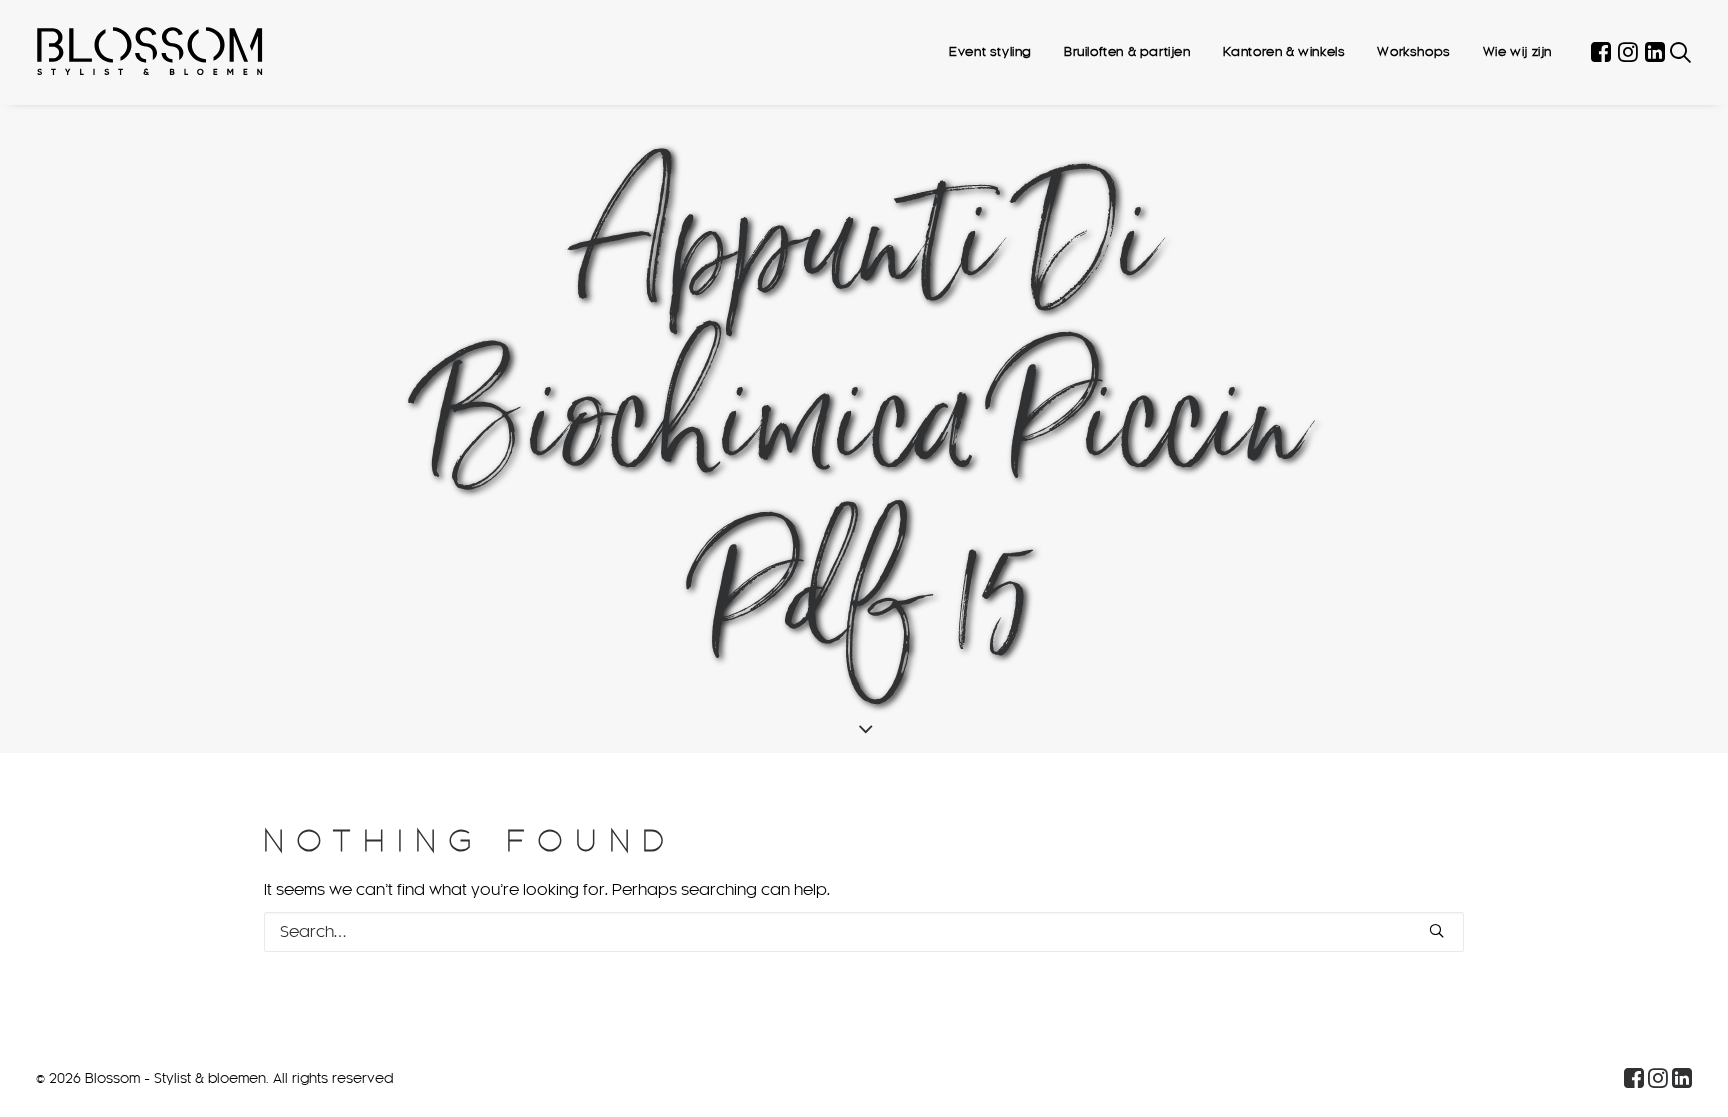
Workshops (1413, 52)
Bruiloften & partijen (1127, 52)
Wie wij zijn (1517, 52)
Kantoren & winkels (1284, 52)
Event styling (990, 52)
